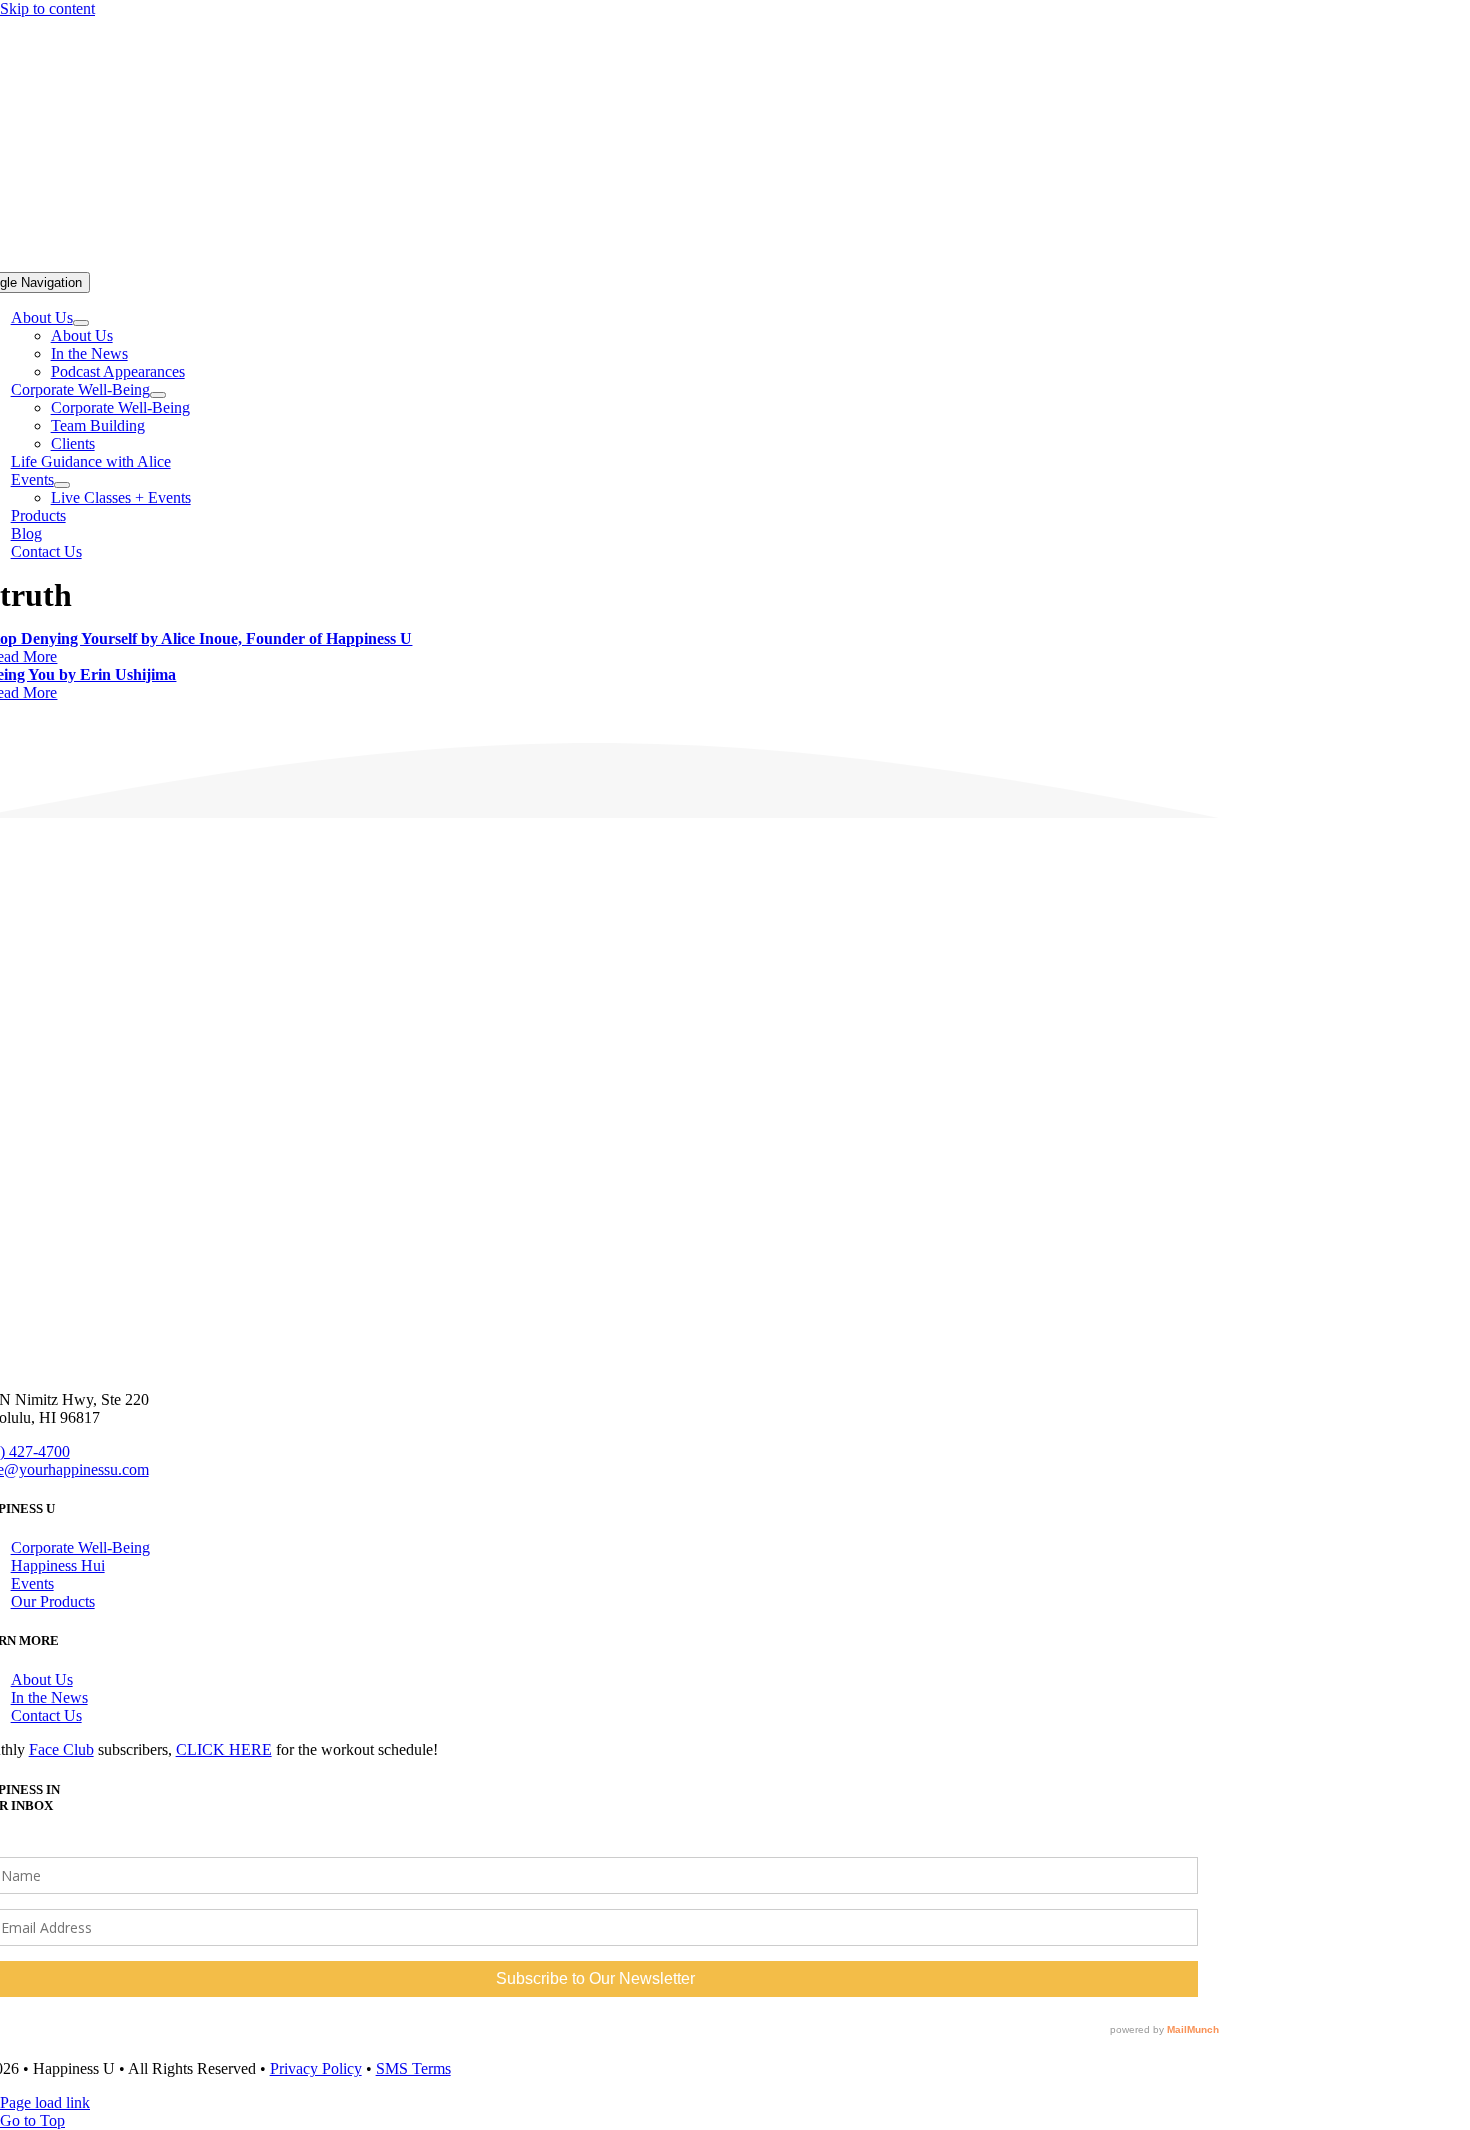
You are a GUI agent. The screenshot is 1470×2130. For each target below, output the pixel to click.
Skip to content (47, 8)
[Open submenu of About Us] (81, 323)
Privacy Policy (316, 2068)
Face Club (61, 1749)
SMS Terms (413, 2068)
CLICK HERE (224, 1749)
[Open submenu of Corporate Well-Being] (158, 395)
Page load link (45, 2102)
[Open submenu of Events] (62, 485)
